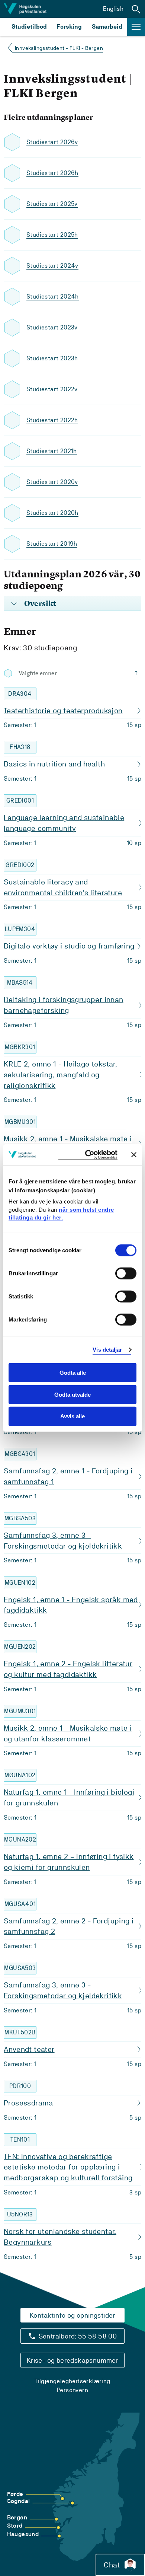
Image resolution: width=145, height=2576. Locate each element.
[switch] (126, 1273)
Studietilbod (29, 27)
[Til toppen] (138, 673)
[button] (136, 9)
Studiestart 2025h (52, 235)
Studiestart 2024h (53, 297)
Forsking (69, 27)
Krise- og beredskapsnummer (72, 2360)
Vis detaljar (107, 1350)
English (113, 9)
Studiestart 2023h (52, 358)
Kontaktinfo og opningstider (72, 2315)
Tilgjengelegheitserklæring (72, 2381)
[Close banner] (134, 1155)
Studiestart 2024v (52, 266)
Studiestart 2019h (52, 544)
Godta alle (73, 1373)
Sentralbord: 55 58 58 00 (78, 2336)
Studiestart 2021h (52, 451)
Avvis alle (72, 1416)
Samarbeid (107, 27)
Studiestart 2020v (52, 482)
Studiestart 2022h (52, 420)
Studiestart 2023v (52, 327)
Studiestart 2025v (52, 204)
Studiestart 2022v (52, 389)
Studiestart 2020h (52, 513)
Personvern (72, 2390)
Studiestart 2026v (52, 142)
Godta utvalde (72, 1394)
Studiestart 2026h (52, 173)
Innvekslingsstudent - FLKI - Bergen (59, 48)
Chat (112, 2565)
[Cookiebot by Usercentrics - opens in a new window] (88, 1155)
